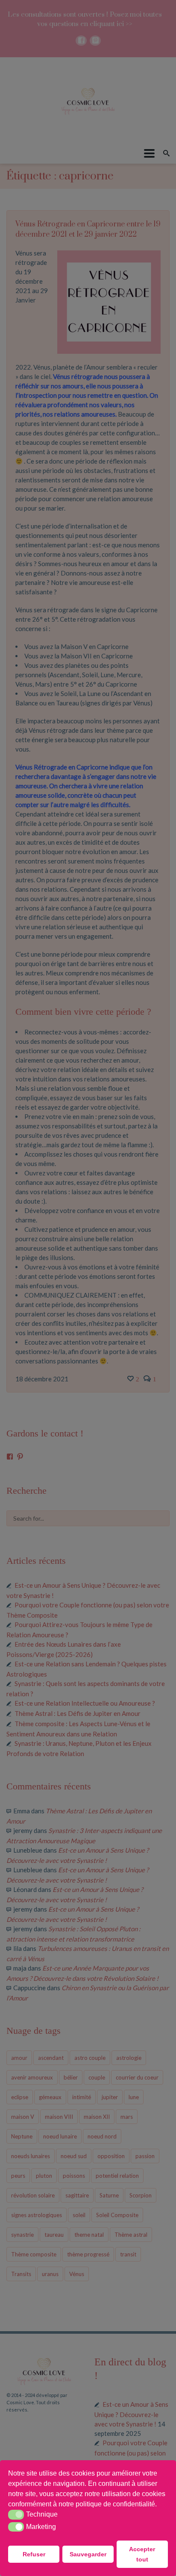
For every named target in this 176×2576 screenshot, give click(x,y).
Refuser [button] (34, 2554)
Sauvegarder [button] (88, 2554)
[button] (160, 2505)
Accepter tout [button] (142, 2554)
